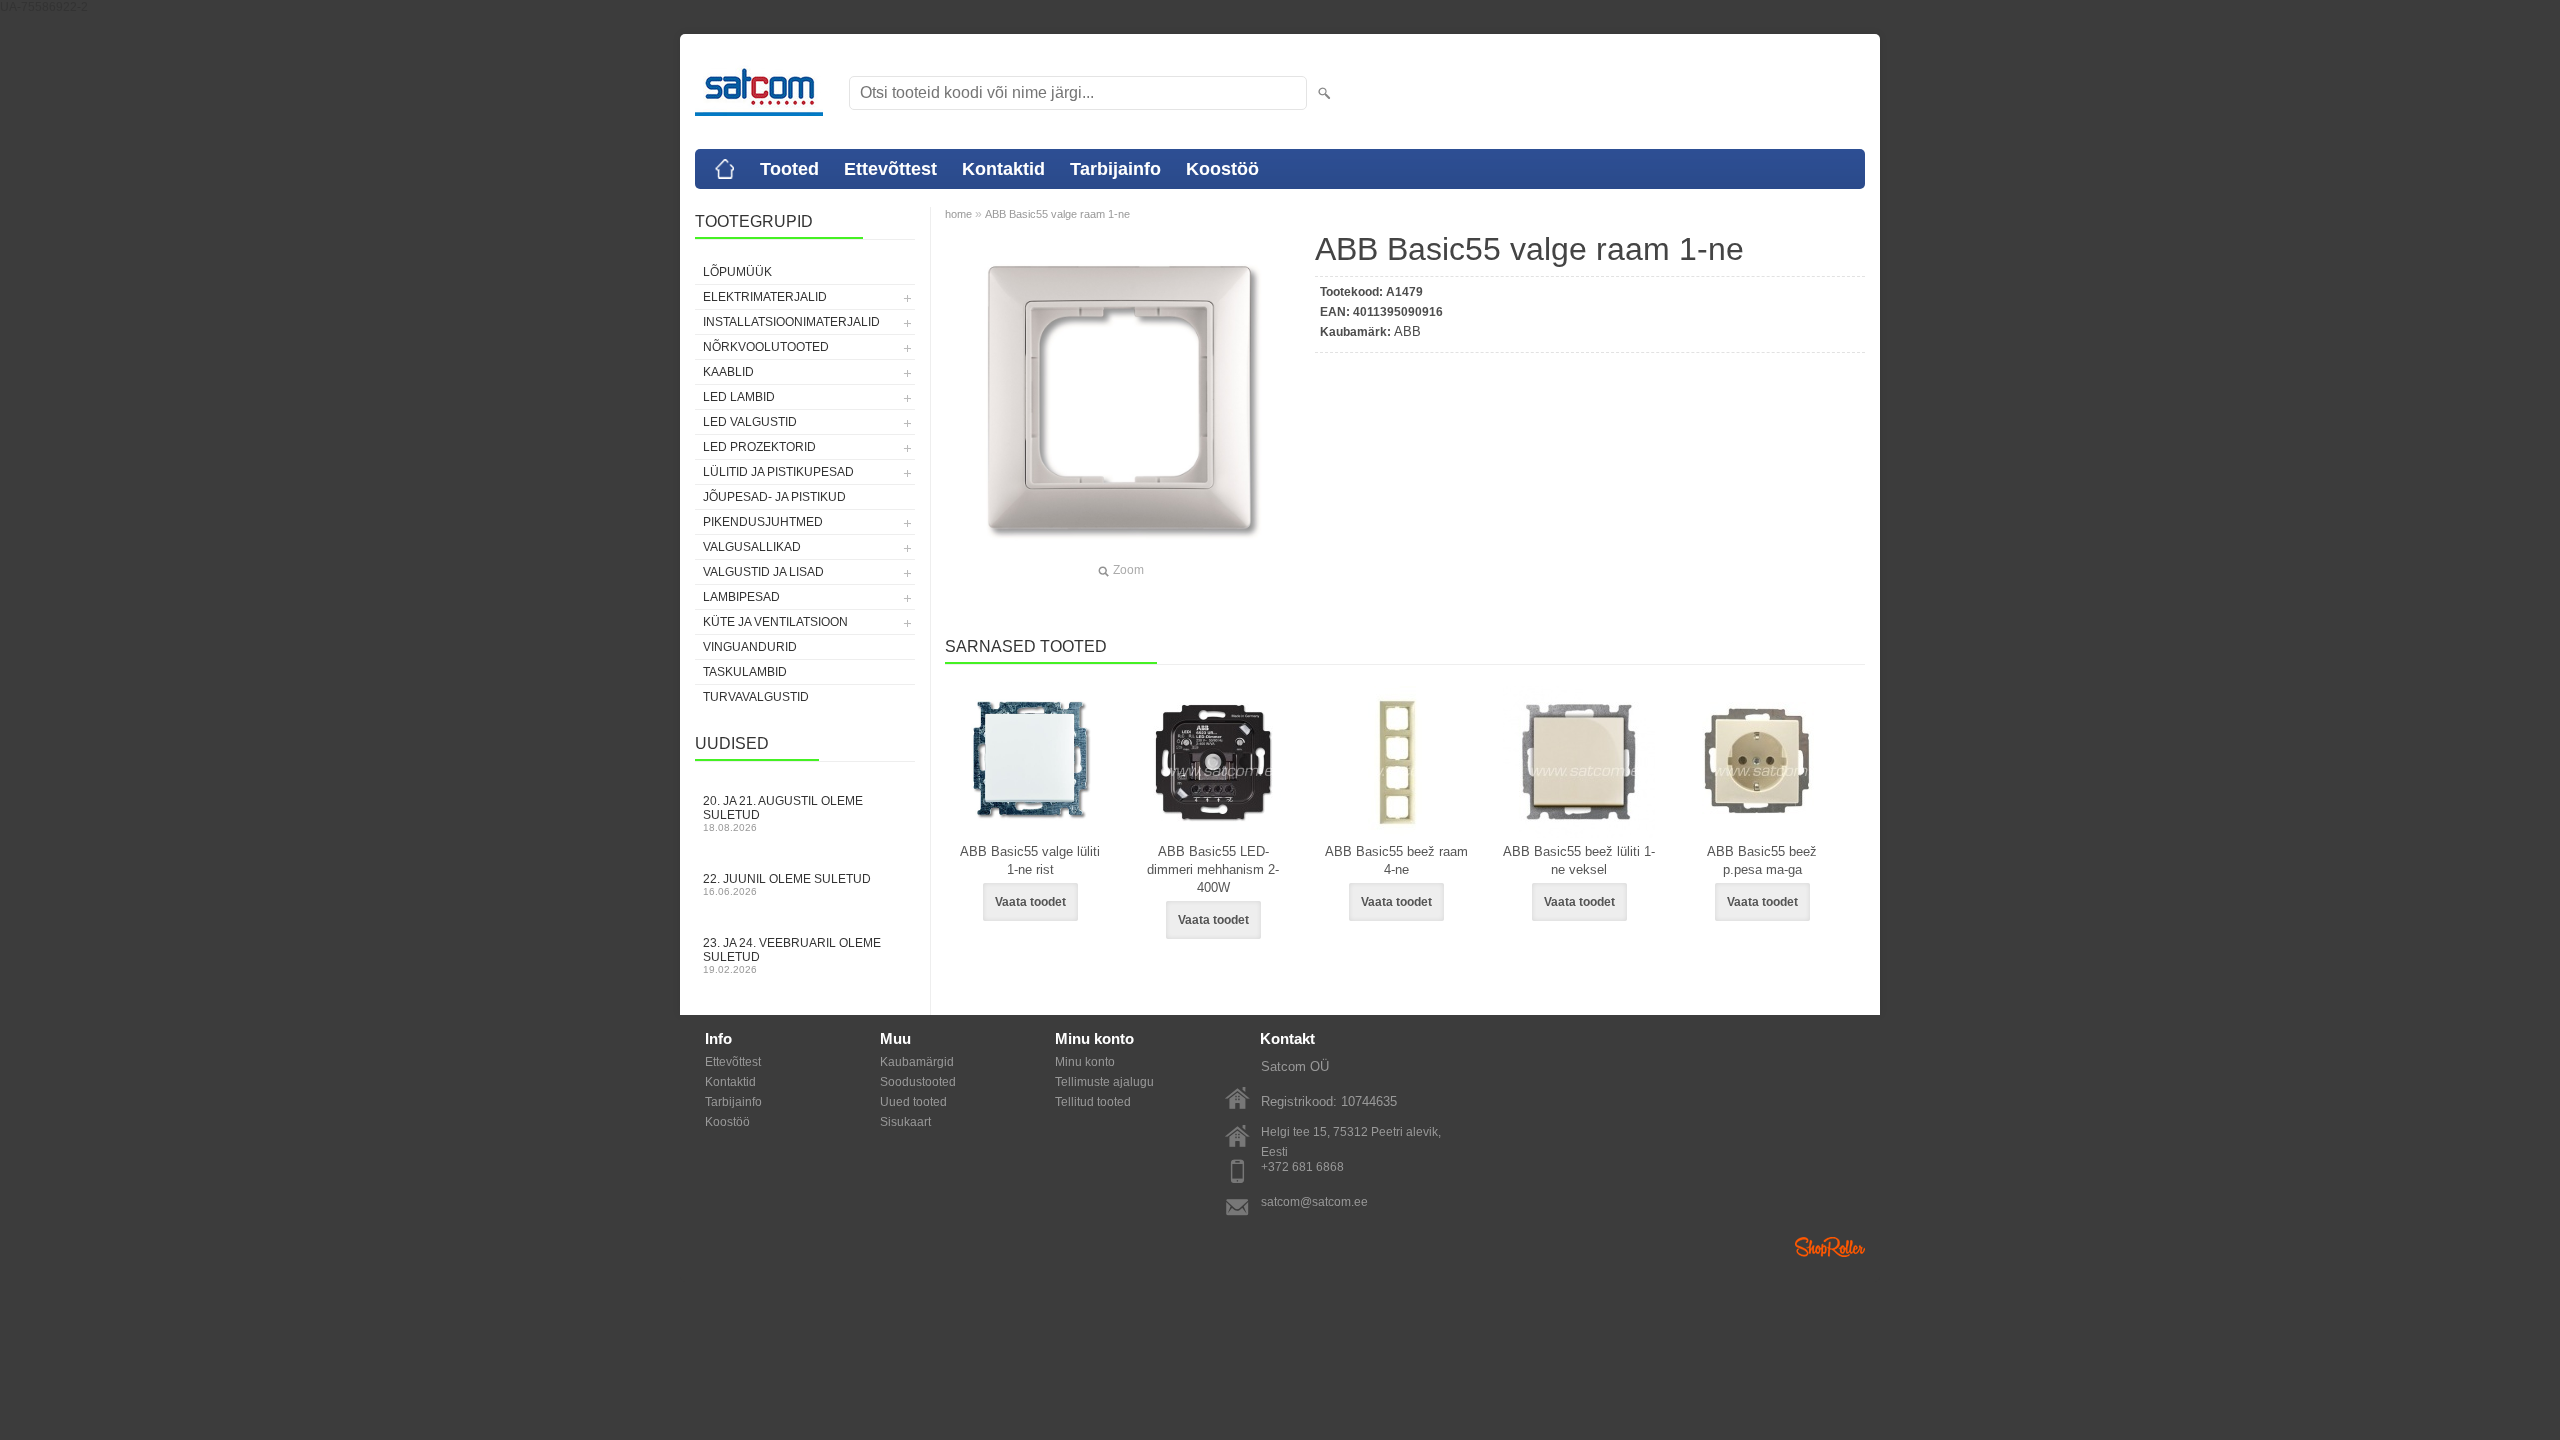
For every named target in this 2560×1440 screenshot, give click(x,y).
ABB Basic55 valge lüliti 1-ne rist (1030, 860)
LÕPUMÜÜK (737, 272)
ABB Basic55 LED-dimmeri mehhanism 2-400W (1213, 869)
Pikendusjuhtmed (763, 522)
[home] (725, 169)
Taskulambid (745, 672)
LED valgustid (750, 422)
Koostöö (1222, 169)
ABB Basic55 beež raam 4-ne (1396, 860)
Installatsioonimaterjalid (791, 322)
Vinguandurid (750, 647)
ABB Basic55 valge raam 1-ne (1057, 214)
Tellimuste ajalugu (1104, 1082)
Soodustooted (918, 1082)
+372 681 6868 (1302, 1167)
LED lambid (739, 397)
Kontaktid (1003, 169)
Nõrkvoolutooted (766, 347)
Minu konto (1085, 1062)
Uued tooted (913, 1102)
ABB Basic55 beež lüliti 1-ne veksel (1579, 860)
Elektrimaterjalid (765, 297)
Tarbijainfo (1115, 169)
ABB (1407, 331)
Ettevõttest (890, 169)
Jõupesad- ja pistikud (774, 497)
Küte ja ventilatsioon (775, 622)
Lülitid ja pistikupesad (778, 472)
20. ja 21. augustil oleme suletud (783, 813)
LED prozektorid (759, 447)
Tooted (789, 169)
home (958, 214)
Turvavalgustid (756, 697)
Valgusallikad (752, 547)
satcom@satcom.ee (1314, 1202)
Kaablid (728, 372)
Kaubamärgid (917, 1062)
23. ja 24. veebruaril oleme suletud (792, 955)
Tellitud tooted (1093, 1102)
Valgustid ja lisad (763, 572)
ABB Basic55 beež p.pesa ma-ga (1762, 860)
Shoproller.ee (1830, 1247)
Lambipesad (741, 597)
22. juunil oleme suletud (787, 884)
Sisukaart (905, 1122)
